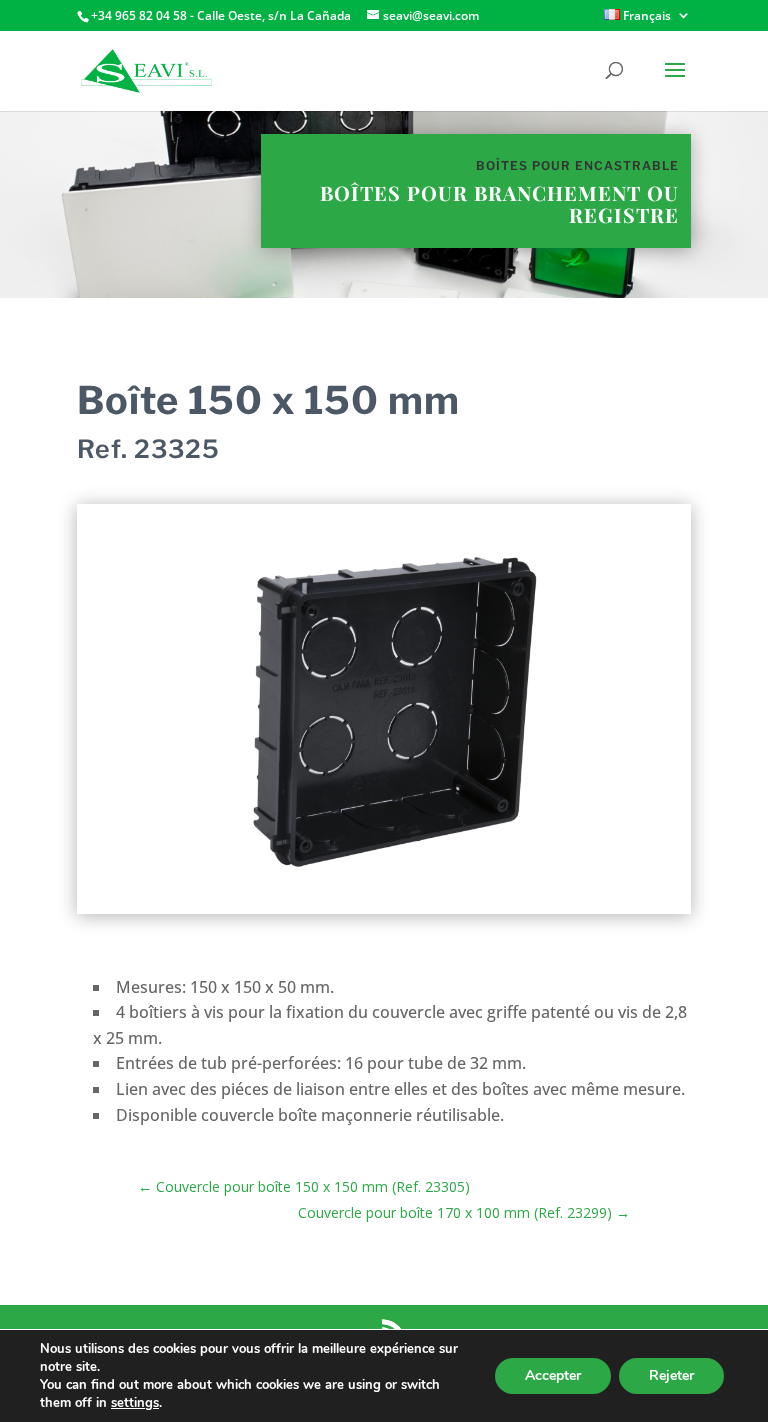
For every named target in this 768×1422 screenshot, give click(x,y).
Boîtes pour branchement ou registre (499, 203)
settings (135, 1403)
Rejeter (671, 1375)
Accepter (553, 1375)
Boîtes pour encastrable (577, 165)
